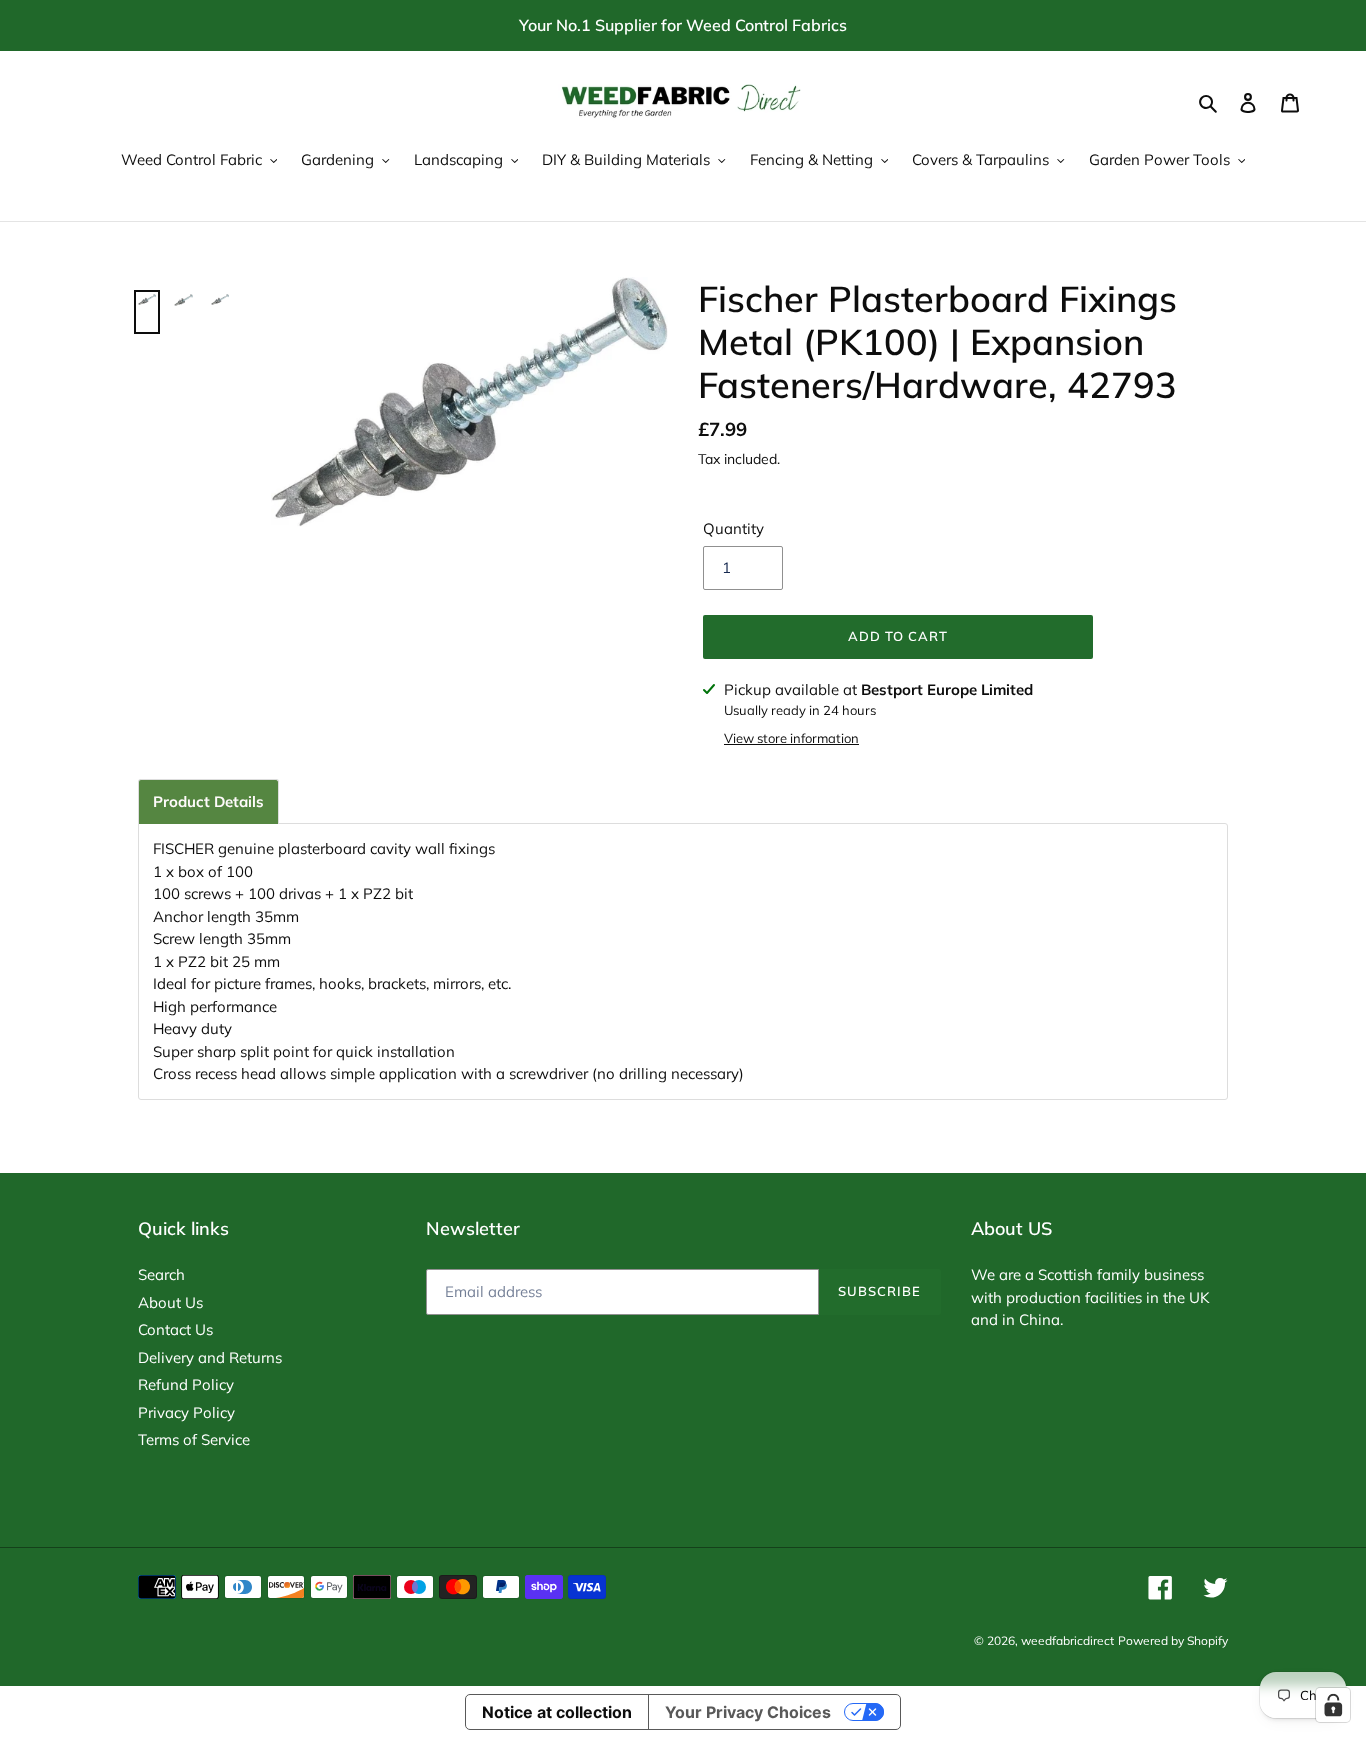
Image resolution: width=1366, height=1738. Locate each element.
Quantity (733, 528)
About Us (170, 1302)
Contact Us (175, 1329)
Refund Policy (186, 1384)
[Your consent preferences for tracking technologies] (1333, 1705)
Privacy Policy (186, 1412)
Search (161, 1274)
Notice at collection (557, 1712)
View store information (791, 738)
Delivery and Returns (210, 1357)
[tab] (208, 801)
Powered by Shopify (1173, 1640)
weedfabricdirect (1067, 1640)
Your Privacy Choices (748, 1712)
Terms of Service (194, 1439)
